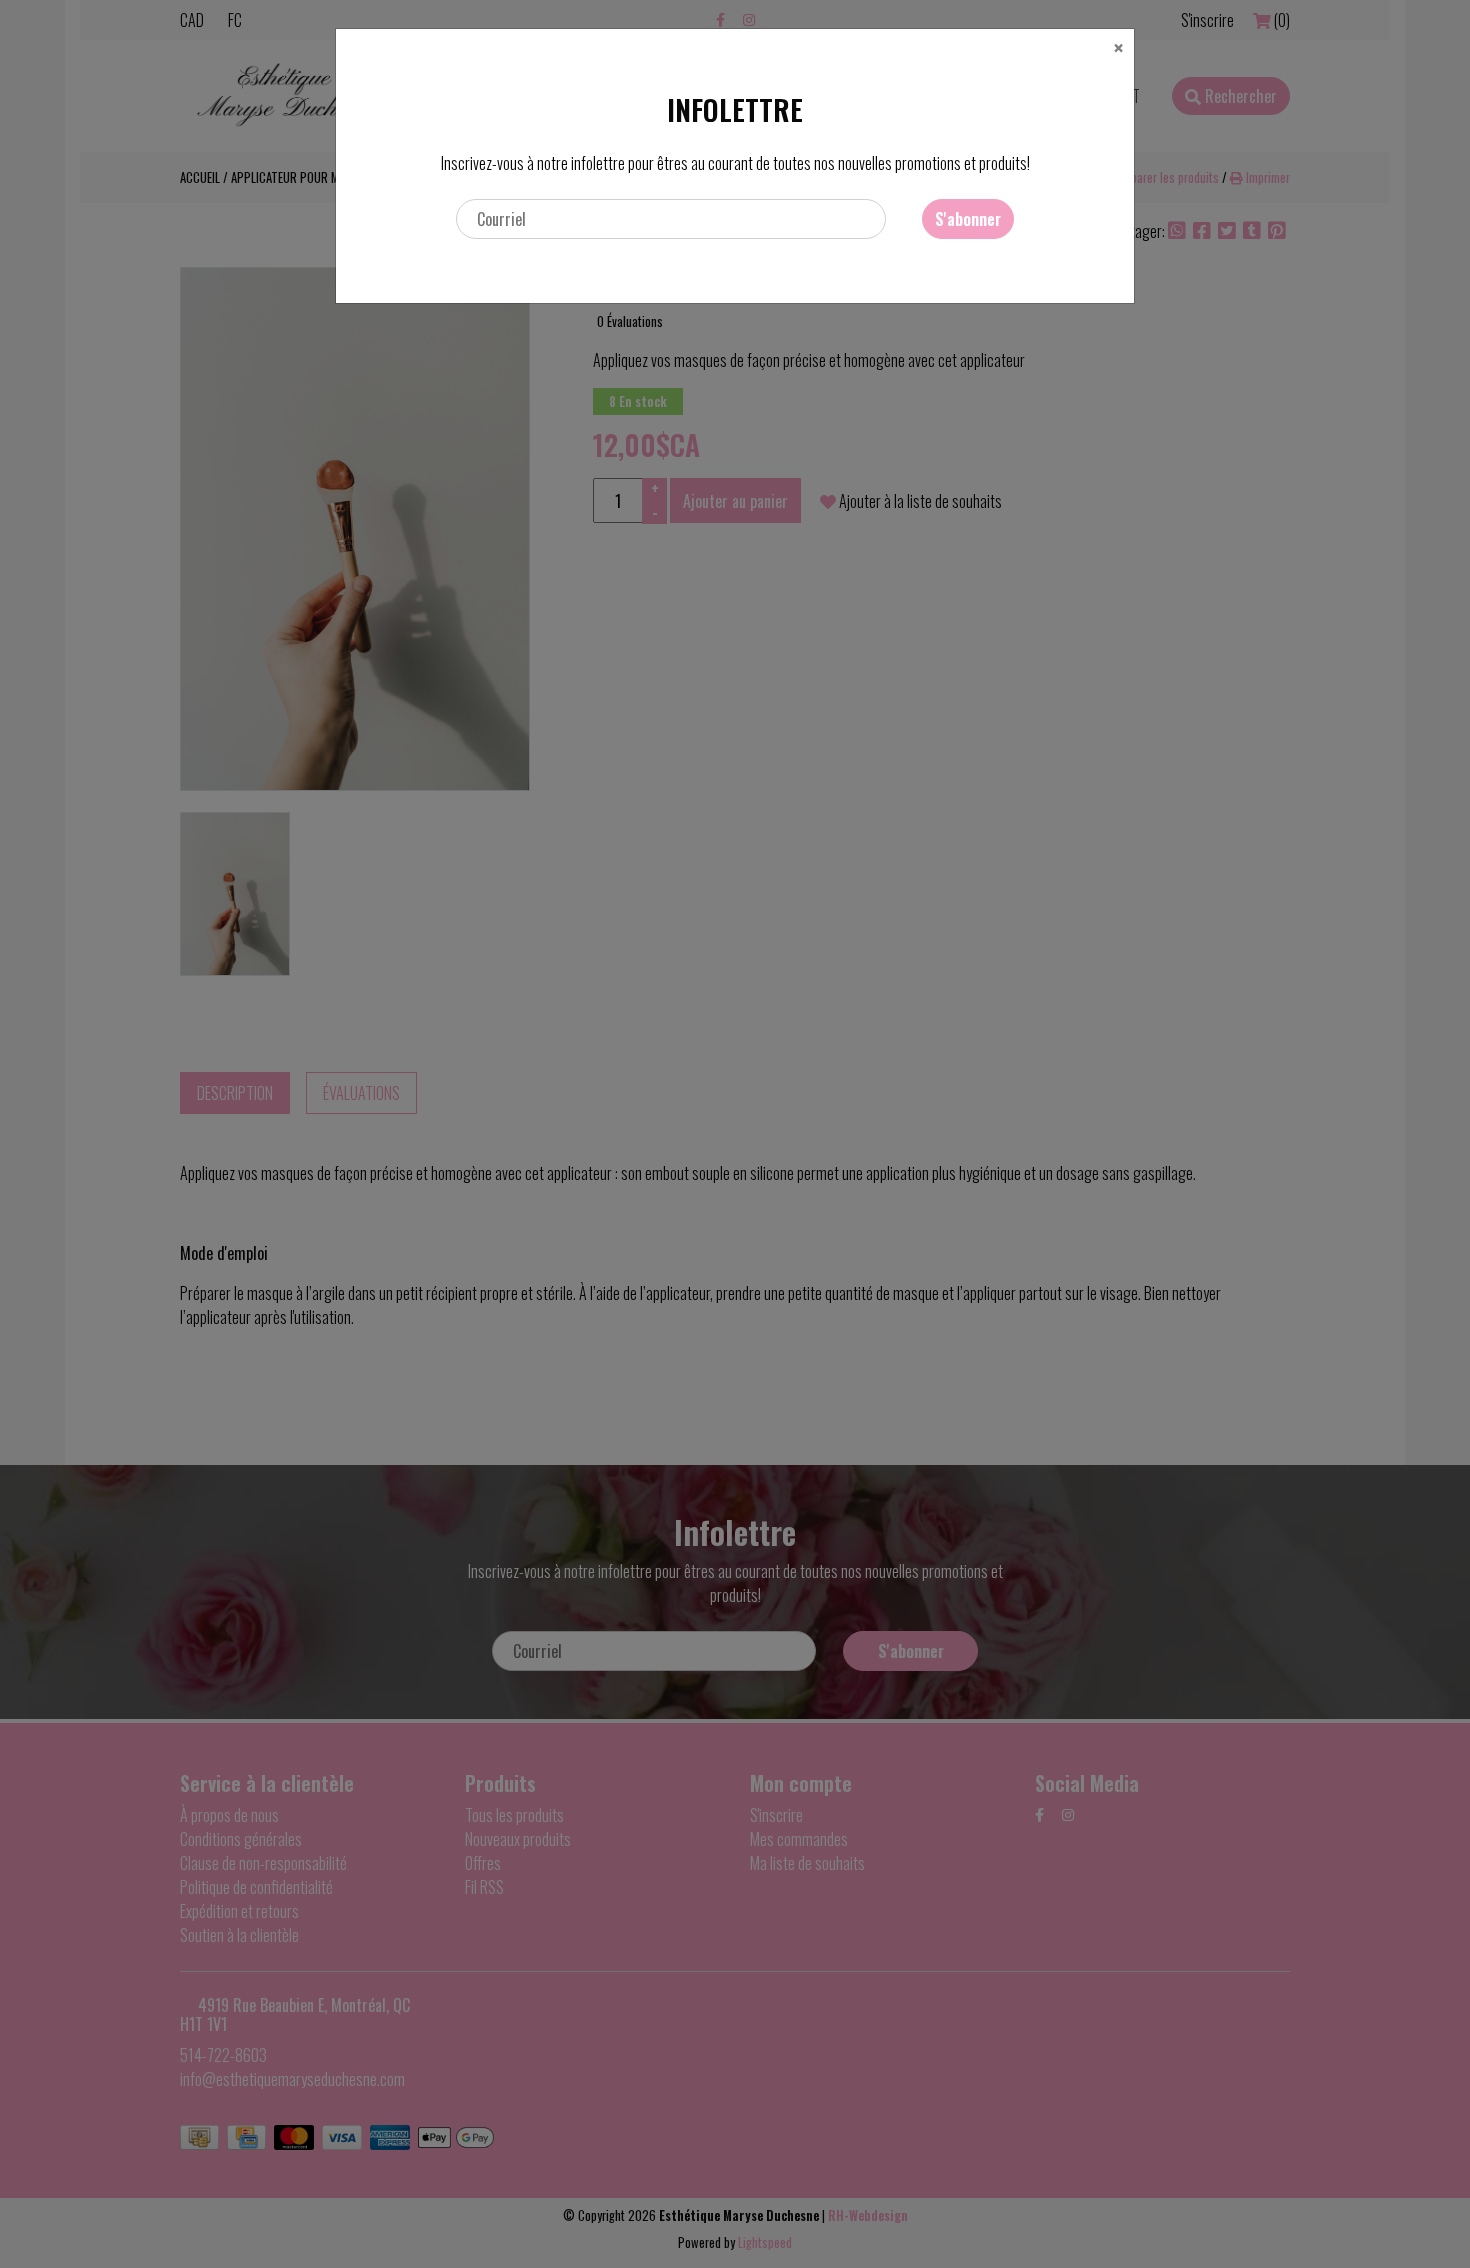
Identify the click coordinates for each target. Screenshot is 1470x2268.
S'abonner (968, 219)
